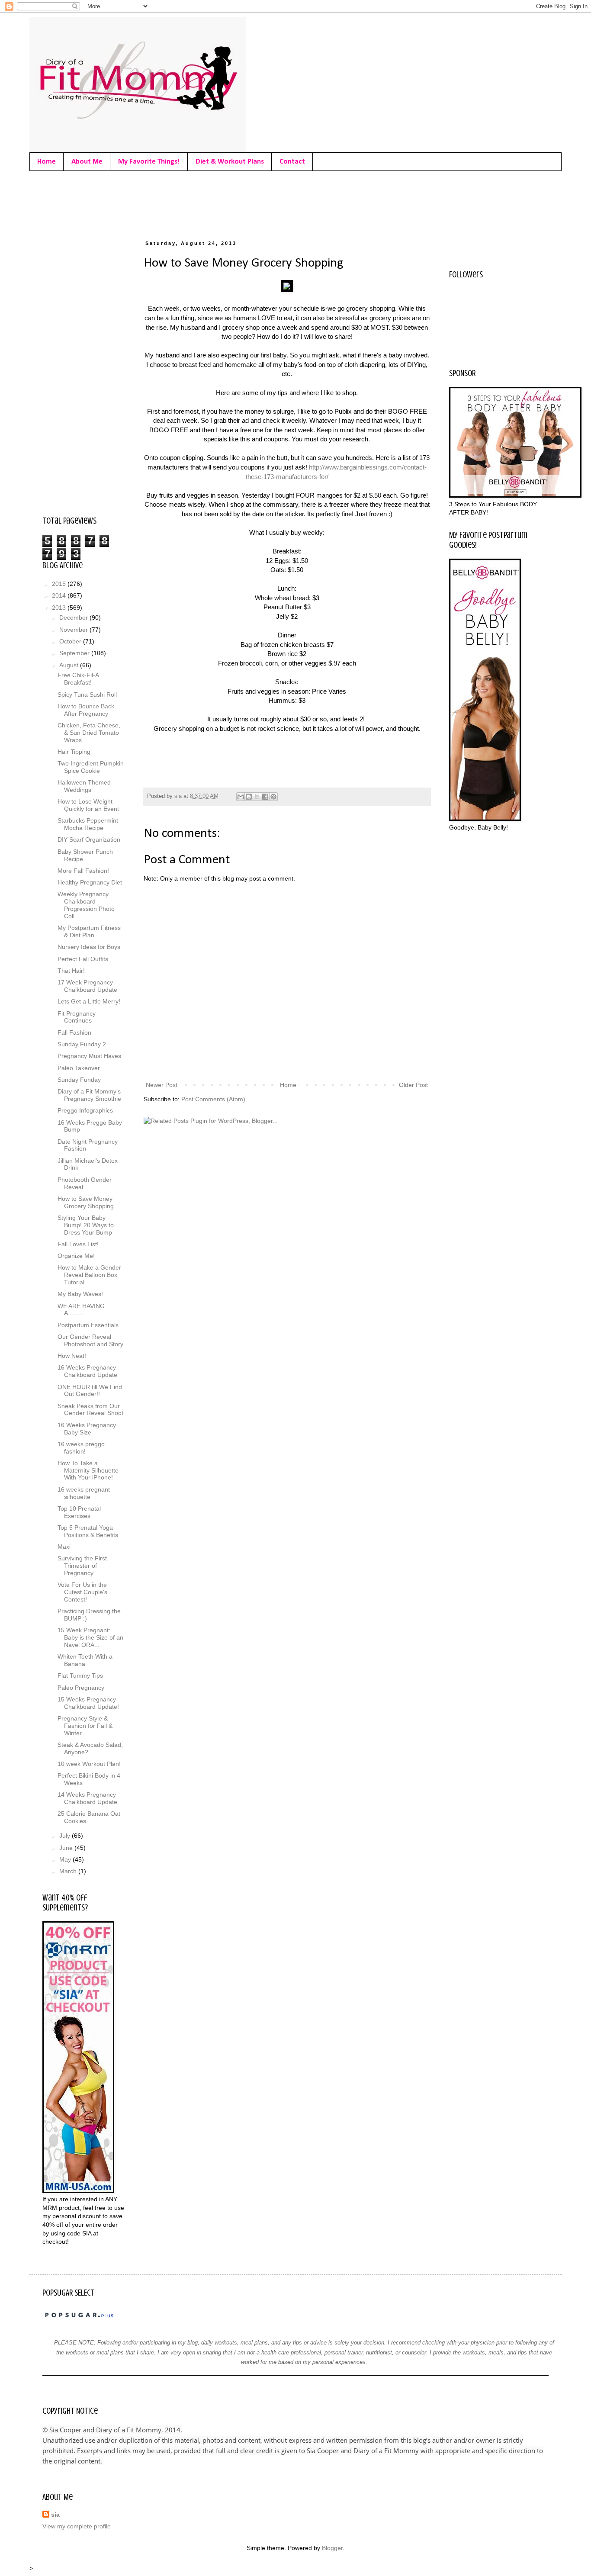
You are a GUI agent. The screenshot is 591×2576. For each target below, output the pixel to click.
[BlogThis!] (249, 797)
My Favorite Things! (149, 162)
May (66, 1859)
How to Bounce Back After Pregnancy (86, 710)
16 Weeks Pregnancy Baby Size (87, 1429)
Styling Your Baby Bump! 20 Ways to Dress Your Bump (86, 1225)
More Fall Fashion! (83, 871)
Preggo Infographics (85, 1110)
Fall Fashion (74, 1032)
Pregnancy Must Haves (89, 1056)
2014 (60, 595)
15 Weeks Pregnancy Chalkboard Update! (88, 1703)
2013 (60, 608)
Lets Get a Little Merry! (89, 1001)
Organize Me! (76, 1256)
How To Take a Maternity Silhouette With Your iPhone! (88, 1470)
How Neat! (72, 1356)
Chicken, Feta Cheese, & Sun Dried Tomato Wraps (89, 733)
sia (55, 2515)
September (75, 653)
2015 (60, 584)
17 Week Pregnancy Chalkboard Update (87, 986)
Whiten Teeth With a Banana (85, 1660)
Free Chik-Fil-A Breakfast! (78, 679)
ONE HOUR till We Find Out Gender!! (90, 1391)
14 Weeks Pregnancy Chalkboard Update (87, 1798)
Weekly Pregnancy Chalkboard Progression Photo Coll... (86, 905)
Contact (292, 162)
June (67, 1848)
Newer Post (162, 1085)
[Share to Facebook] (265, 797)
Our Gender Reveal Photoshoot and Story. (91, 1340)
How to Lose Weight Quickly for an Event (88, 805)
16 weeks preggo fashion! (81, 1448)
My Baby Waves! (80, 1294)
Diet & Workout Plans (230, 162)
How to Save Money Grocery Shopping (86, 1202)
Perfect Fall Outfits (83, 959)
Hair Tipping (74, 752)
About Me (87, 162)
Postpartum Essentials (88, 1325)
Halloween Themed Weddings (84, 786)
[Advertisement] (200, 203)
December (74, 617)
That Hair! (71, 971)
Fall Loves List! (78, 1244)
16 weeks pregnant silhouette (84, 1493)
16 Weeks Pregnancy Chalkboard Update (87, 1371)
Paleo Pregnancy (81, 1688)
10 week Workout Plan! (89, 1764)
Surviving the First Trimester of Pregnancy (82, 1566)
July (66, 1836)
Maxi (64, 1547)
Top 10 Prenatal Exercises (79, 1512)
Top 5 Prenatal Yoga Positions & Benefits (88, 1531)
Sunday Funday (79, 1080)
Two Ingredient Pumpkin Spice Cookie (91, 767)
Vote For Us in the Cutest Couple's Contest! (82, 1592)
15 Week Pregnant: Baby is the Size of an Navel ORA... (90, 1637)
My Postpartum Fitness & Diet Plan (89, 931)
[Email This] (241, 797)
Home (47, 162)
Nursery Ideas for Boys (89, 947)
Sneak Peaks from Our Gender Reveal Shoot (90, 1410)
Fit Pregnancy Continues (77, 1017)
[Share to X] (257, 797)
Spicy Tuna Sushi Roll (87, 695)
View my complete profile (77, 2526)
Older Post (413, 1085)
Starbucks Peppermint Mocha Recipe (88, 824)
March (69, 1871)
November (74, 630)
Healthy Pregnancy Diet (90, 882)
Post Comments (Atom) (213, 1099)
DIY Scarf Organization (89, 839)
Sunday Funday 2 (82, 1044)
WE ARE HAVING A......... (81, 1310)
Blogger (332, 2548)
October (71, 641)
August (70, 665)
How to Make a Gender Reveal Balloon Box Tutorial (89, 1275)
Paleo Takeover (79, 1068)
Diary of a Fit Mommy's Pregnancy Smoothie (89, 1095)
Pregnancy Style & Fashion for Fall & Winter (85, 1726)
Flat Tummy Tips (80, 1676)
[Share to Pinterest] (273, 797)
